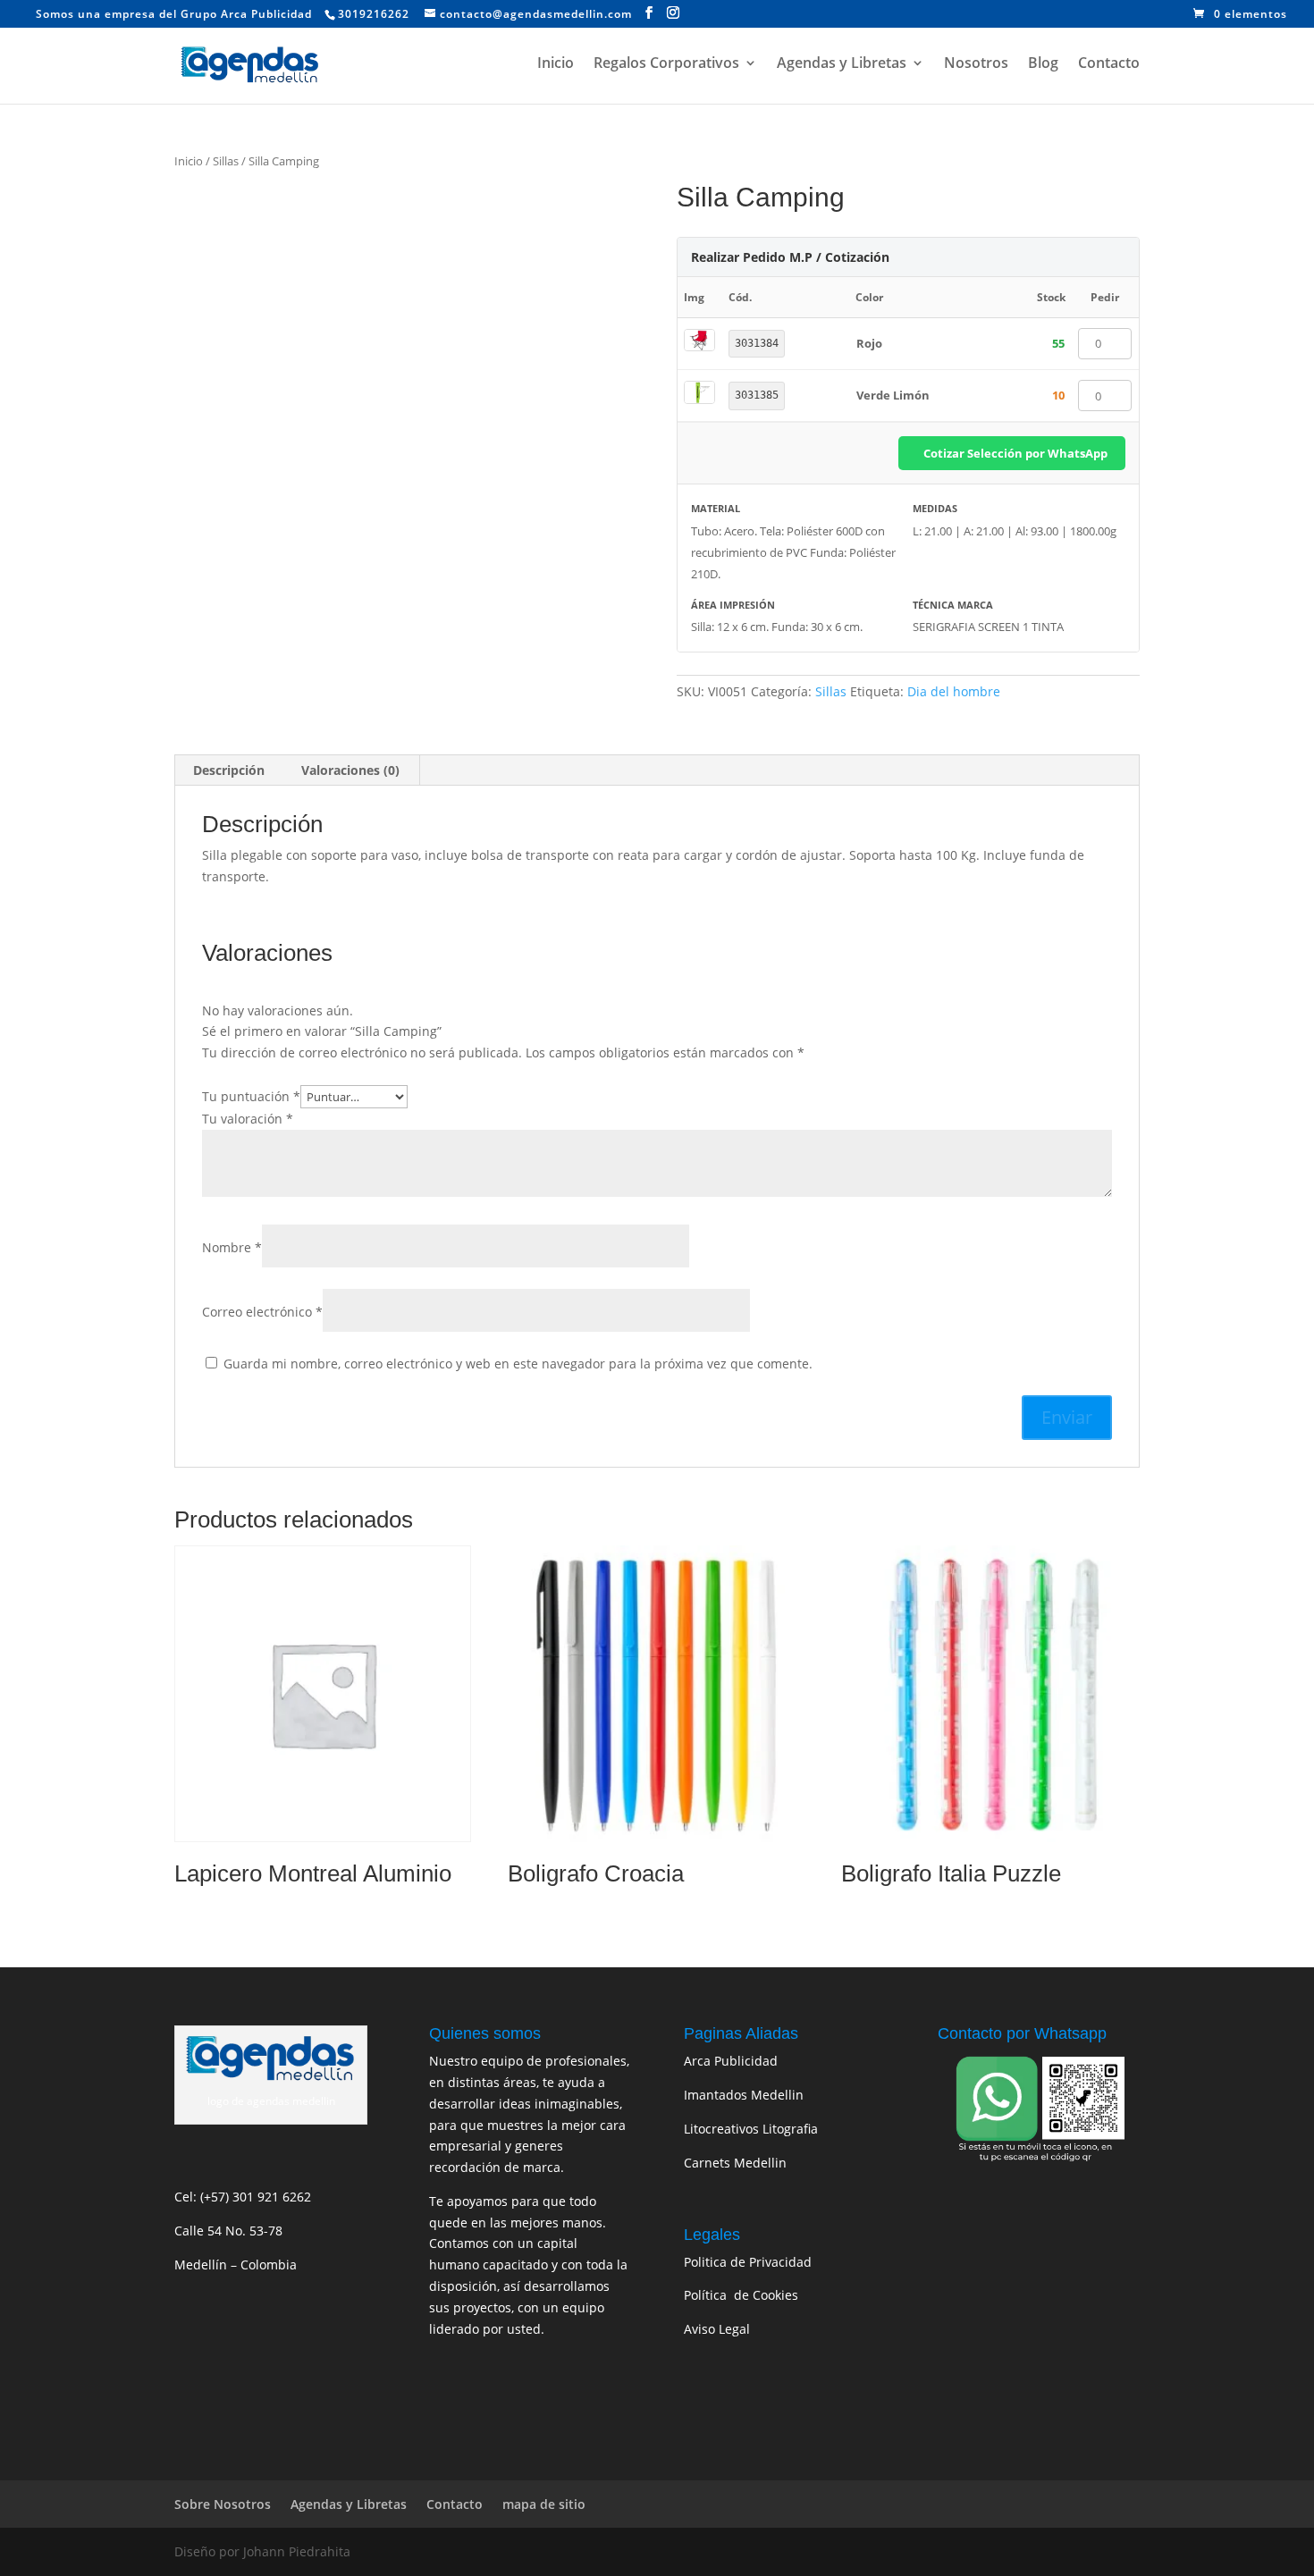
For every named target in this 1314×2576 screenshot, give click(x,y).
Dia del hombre (954, 691)
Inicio (556, 64)
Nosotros (976, 64)
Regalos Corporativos (666, 64)
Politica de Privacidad (748, 2262)
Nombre (232, 1247)
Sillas (226, 161)
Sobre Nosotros (223, 2504)
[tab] (229, 770)
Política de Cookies (741, 2295)
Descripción (229, 770)
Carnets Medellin (735, 2163)
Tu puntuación (251, 1096)
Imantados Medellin (744, 2095)
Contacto (1109, 64)
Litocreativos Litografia (751, 2129)
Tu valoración (248, 1119)
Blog (1043, 64)
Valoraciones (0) (350, 770)
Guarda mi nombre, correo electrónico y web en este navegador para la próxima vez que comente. (518, 1364)
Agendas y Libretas (842, 64)
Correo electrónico (262, 1312)
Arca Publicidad (731, 2061)
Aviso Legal (717, 2329)
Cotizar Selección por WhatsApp (1015, 453)
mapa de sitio (544, 2504)
